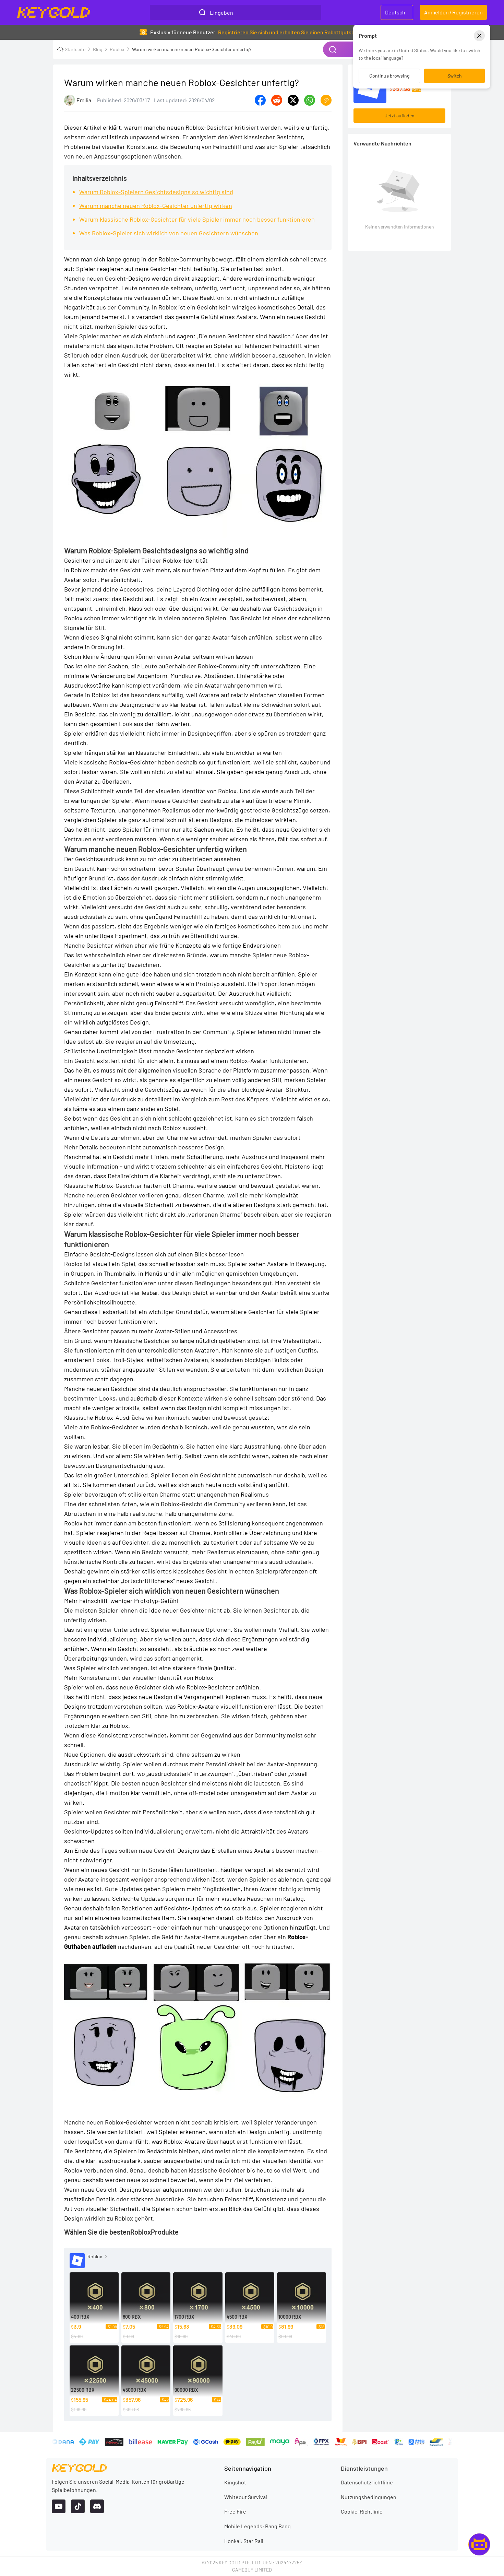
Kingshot (235, 2482)
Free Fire (235, 2511)
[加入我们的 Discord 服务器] (97, 2506)
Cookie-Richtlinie (362, 2511)
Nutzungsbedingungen (369, 2497)
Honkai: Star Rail (244, 2541)
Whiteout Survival (246, 2497)
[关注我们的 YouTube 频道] (59, 2506)
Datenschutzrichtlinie (367, 2482)
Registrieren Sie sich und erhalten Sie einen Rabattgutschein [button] (291, 32)
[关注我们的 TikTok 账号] (78, 2506)
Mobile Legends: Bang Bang (257, 2526)
